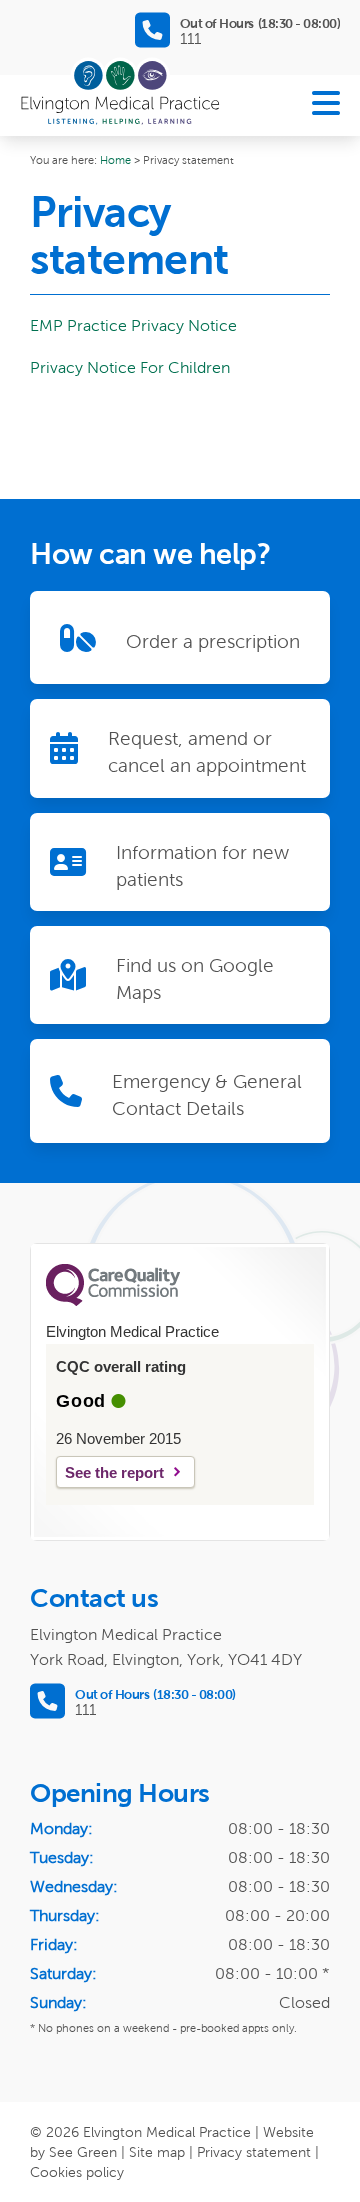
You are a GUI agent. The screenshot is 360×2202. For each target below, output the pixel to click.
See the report (114, 1472)
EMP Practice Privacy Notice (133, 325)
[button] (326, 105)
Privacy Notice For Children (130, 367)
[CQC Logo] (113, 1301)
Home (115, 160)
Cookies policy (77, 2172)
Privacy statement (254, 2152)
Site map (157, 2152)
